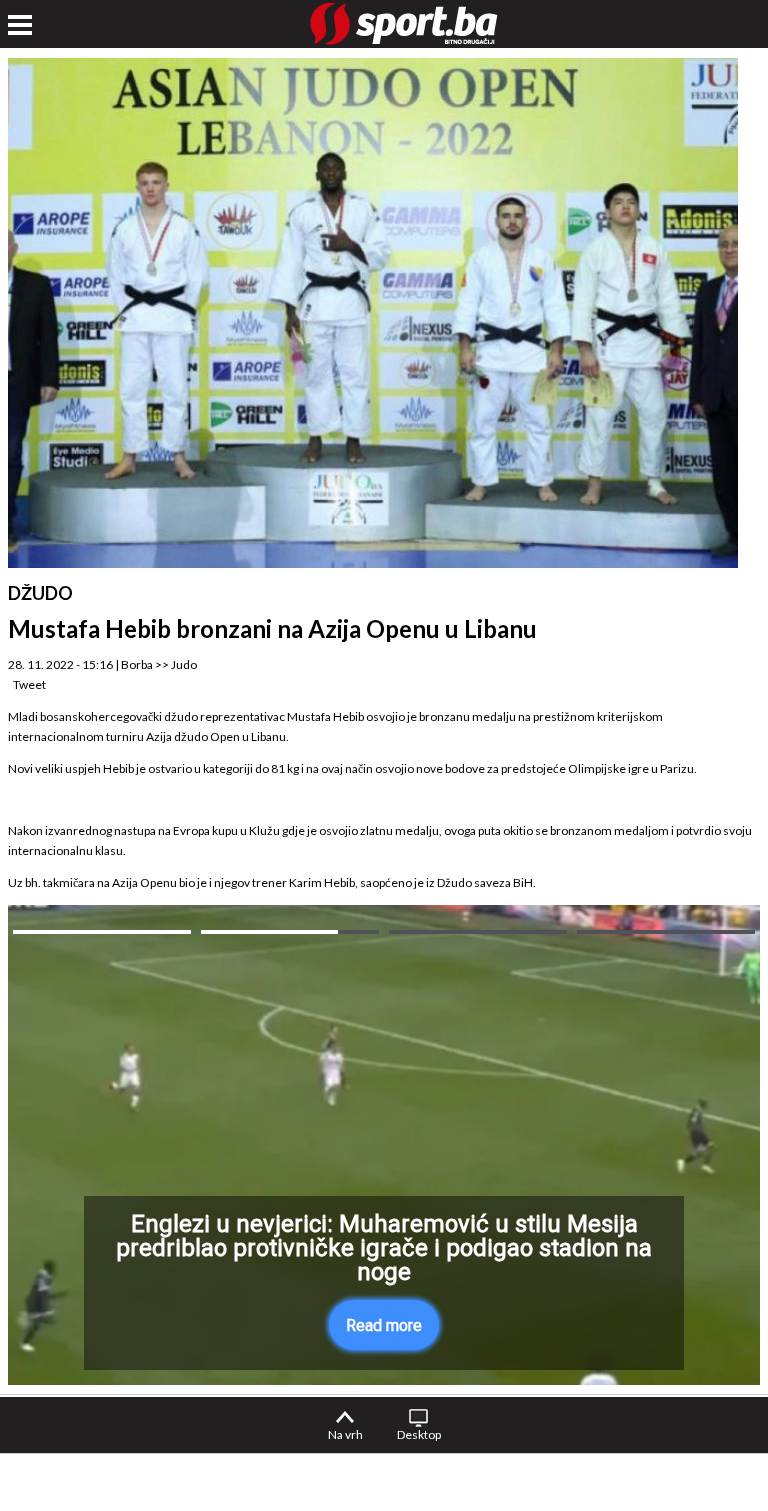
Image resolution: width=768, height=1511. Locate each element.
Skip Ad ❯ (681, 1339)
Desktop (419, 1434)
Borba (137, 664)
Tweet (29, 684)
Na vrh (345, 1434)
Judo (184, 664)
